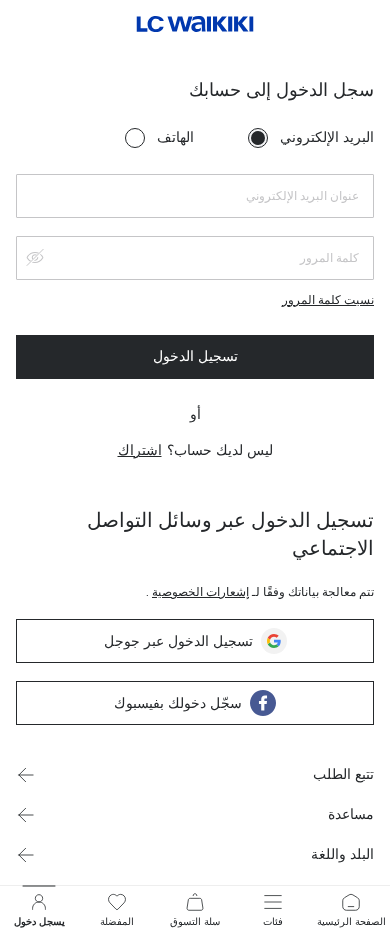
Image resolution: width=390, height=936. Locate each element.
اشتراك (140, 450)
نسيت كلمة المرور (328, 300)
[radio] (258, 138)
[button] (195, 775)
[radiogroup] (249, 138)
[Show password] (35, 257)
